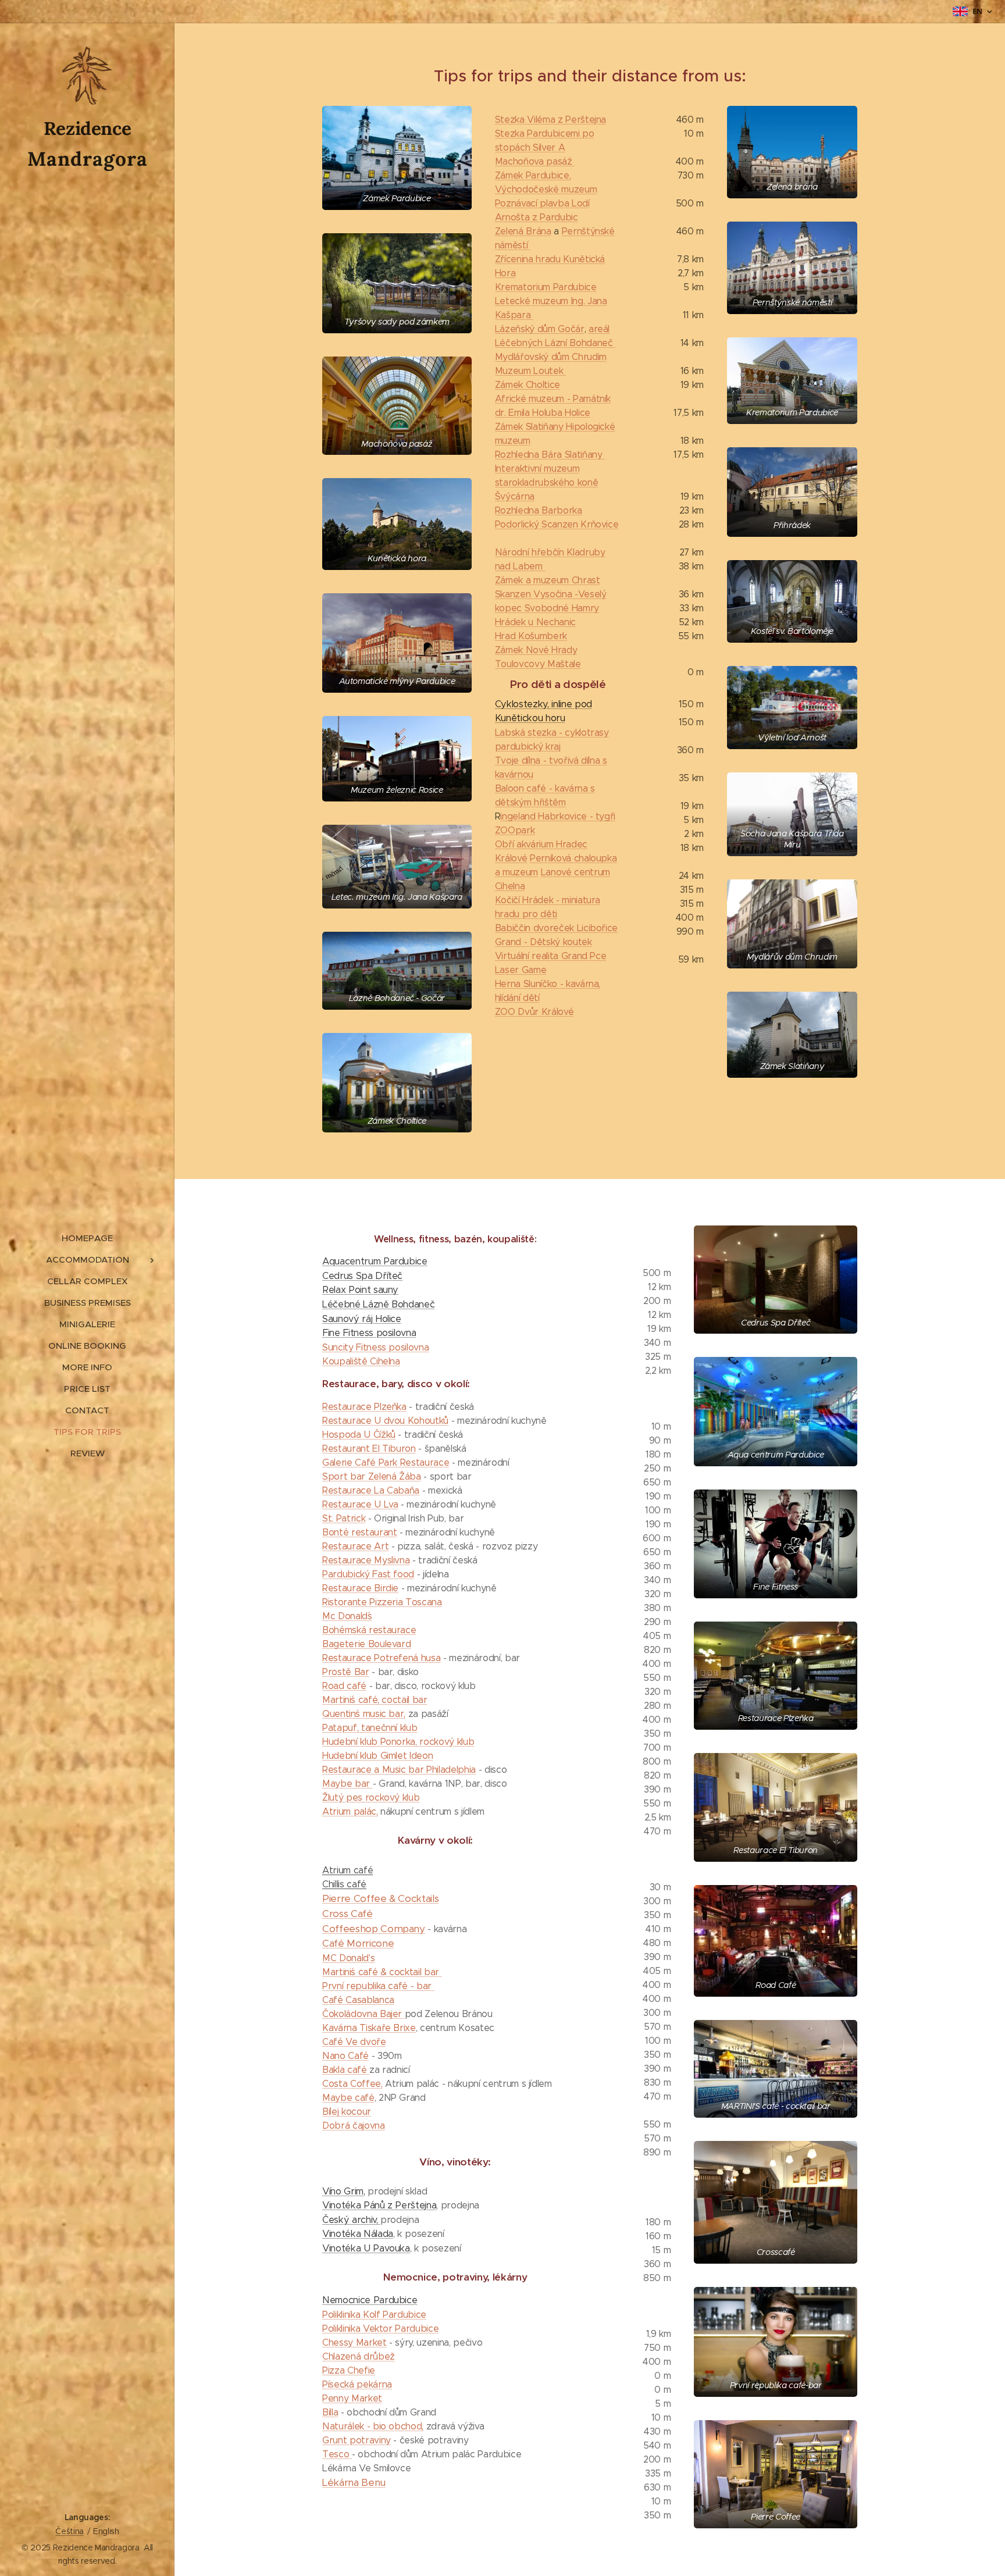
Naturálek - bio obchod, (373, 2426)
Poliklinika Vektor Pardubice (380, 2329)
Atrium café (348, 1870)
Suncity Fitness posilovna (375, 1347)
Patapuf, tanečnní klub (370, 1728)
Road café (344, 1686)
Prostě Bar (346, 1672)
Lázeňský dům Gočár (540, 329)
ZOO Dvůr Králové (534, 1012)
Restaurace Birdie (360, 1588)
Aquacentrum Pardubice (375, 1261)
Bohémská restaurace (369, 1630)
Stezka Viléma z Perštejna (550, 120)
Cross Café (348, 1914)
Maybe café (348, 2098)
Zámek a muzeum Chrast (548, 580)
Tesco (337, 2454)
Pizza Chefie (349, 2370)
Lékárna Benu (354, 2482)
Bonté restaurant (360, 1532)
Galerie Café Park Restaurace (386, 1462)
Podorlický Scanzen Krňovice (557, 524)
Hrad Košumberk (531, 636)
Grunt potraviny (357, 2440)
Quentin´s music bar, (364, 1714)
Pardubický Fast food (368, 1574)
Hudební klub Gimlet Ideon (377, 1756)
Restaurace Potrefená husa (381, 1658)
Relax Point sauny (360, 1290)
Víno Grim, (344, 2191)
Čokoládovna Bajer (363, 2014)
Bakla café (346, 2070)
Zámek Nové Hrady (536, 650)
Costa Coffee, (352, 2084)
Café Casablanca (358, 2000)
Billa (330, 2412)
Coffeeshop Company (374, 1929)
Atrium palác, (350, 1811)
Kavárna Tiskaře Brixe (369, 2028)
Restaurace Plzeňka (364, 1407)
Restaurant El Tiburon (369, 1449)
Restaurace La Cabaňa (371, 1490)
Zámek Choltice (528, 385)
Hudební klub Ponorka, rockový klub (398, 1742)
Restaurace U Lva (360, 1504)
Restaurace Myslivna (366, 1560)
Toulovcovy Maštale (538, 664)
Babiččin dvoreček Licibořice (556, 928)
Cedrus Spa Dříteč (362, 1276)
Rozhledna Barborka (539, 510)
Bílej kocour (347, 2112)
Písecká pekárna (357, 2384)
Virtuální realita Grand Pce (551, 956)
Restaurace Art (355, 1546)
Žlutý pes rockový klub (371, 1798)
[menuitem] (87, 1238)
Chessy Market (354, 2342)
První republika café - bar (378, 1986)
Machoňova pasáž (535, 161)
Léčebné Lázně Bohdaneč (378, 1304)
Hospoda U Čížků (359, 1435)
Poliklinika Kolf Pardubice (374, 2315)
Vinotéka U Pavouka (366, 2248)
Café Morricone (358, 1943)
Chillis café (344, 1884)
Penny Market (352, 2398)
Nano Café (345, 2056)
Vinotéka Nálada (358, 2234)
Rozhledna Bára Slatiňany (550, 455)
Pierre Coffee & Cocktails (380, 1898)
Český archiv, (351, 2220)
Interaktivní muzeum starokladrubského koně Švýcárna (546, 482)
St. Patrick (344, 1518)
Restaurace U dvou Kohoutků (385, 1421)
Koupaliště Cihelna (361, 1361)
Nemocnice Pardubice (370, 2300)
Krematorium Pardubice (546, 287)
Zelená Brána (523, 231)
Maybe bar (348, 1784)
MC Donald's (348, 1958)
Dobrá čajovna (354, 2126)
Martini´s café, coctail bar (375, 1700)
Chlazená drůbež (359, 2356)
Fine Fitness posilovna (369, 1333)
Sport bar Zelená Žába (372, 1476)
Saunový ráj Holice (362, 1319)
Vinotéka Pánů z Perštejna (379, 2205)
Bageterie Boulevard (366, 1644)
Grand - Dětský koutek (544, 942)
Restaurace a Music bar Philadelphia (399, 1770)
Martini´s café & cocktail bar (382, 1972)
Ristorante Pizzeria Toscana (382, 1602)
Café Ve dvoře (354, 2042)
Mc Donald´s (347, 1616)
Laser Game (521, 970)
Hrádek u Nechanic (535, 622)
